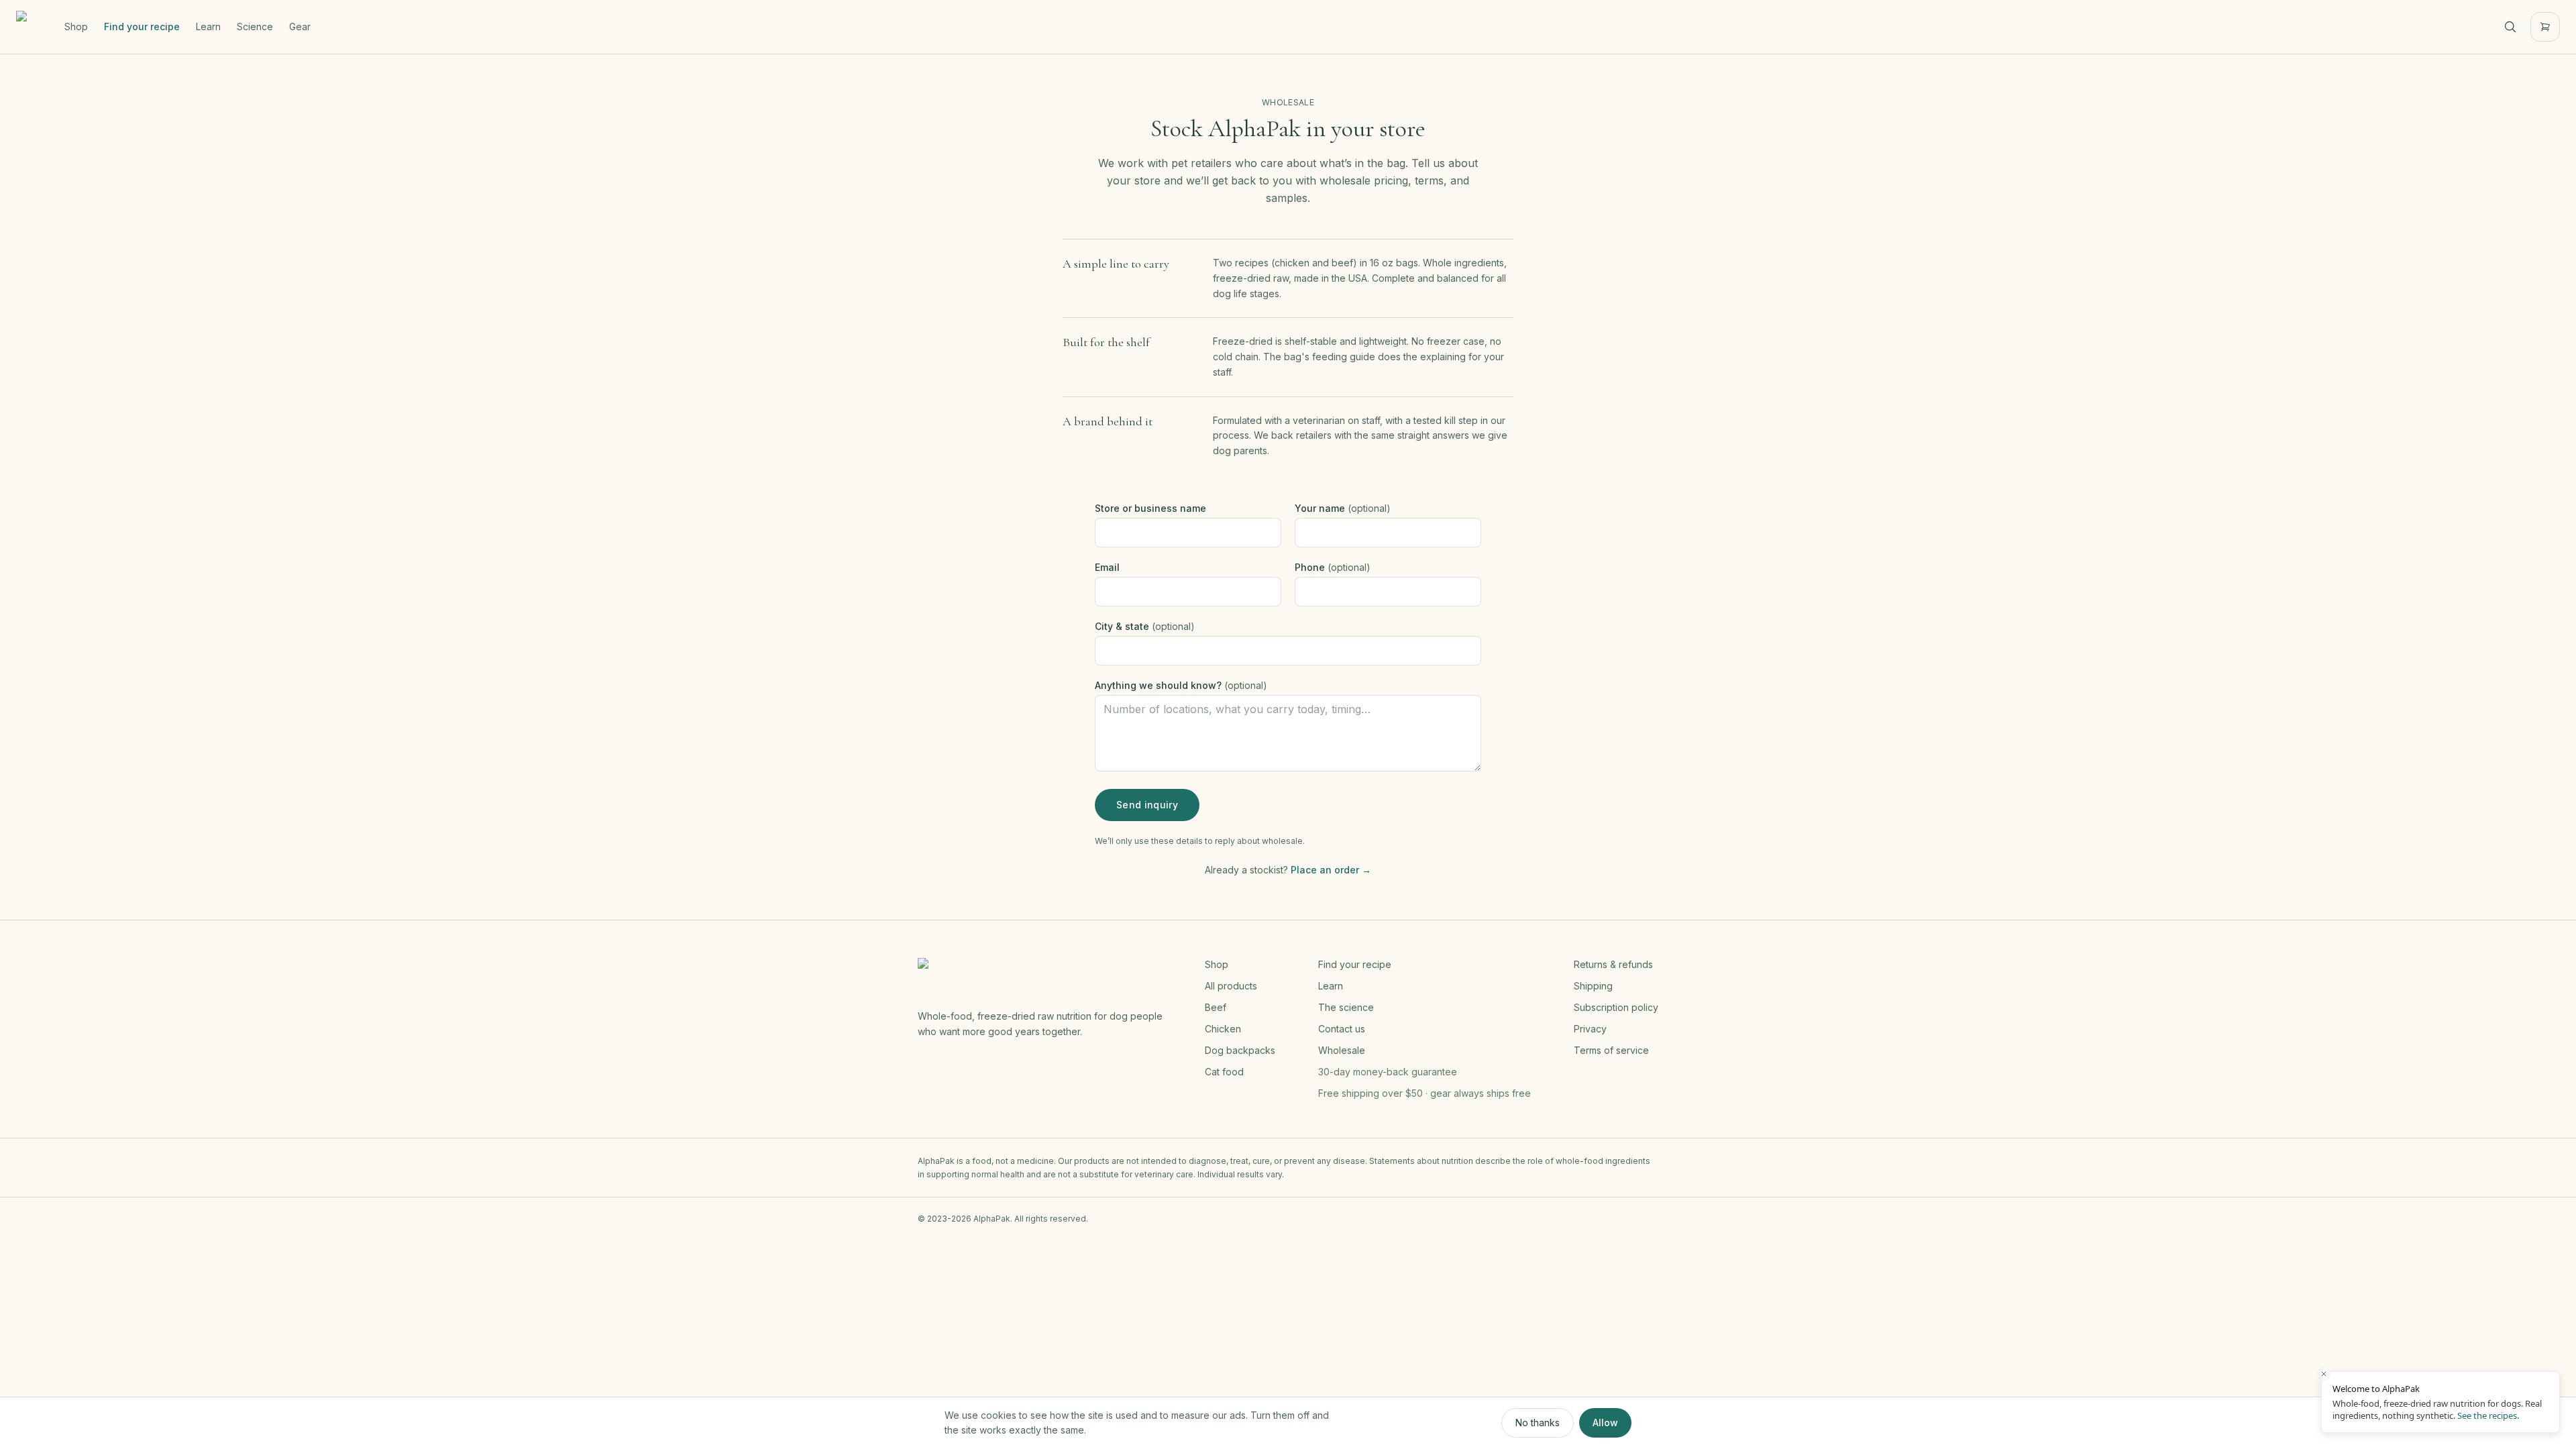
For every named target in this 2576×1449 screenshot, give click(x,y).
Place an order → (1331, 870)
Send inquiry (1147, 805)
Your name (1343, 508)
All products (1231, 986)
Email (1107, 567)
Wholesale (1342, 1050)
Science (255, 26)
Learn (208, 26)
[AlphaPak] (32, 27)
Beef (1216, 1007)
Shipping (1593, 986)
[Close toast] (2324, 1374)
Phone (1333, 567)
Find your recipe (142, 26)
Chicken (1223, 1029)
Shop (76, 26)
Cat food (1224, 1072)
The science (1346, 1007)
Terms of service (1611, 1050)
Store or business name (1150, 508)
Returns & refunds (1613, 964)
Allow (1605, 1423)
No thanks (1538, 1423)
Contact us (1342, 1029)
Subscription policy (1616, 1007)
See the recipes (2487, 1415)
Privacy (1590, 1029)
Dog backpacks (1240, 1050)
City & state (1145, 626)
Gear (300, 26)
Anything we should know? (1181, 685)
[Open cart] (2545, 27)
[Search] (2510, 27)
